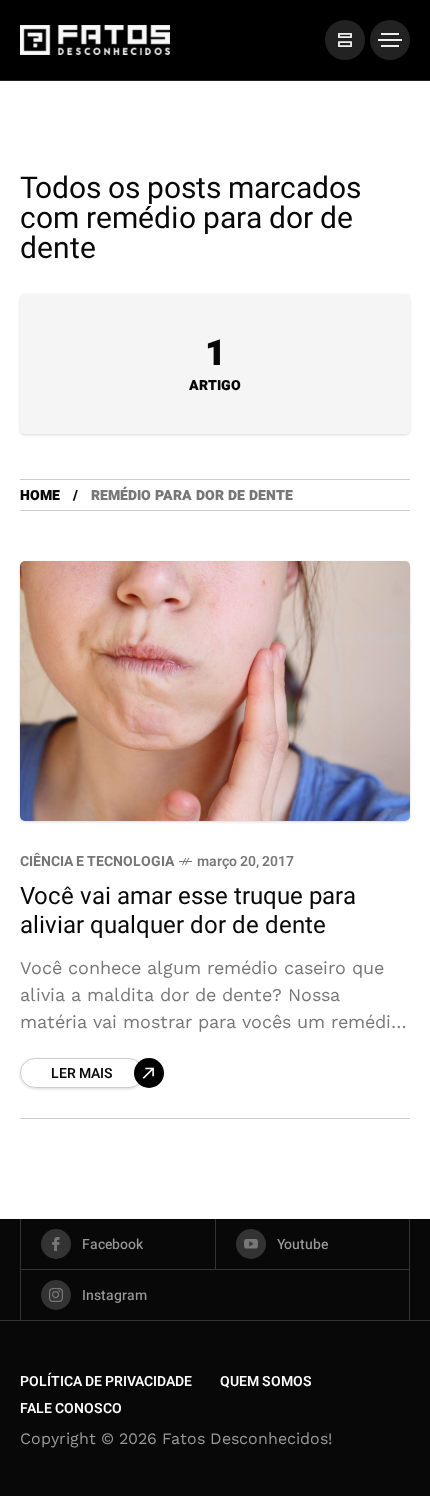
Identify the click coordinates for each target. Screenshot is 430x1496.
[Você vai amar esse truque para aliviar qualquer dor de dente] (215, 691)
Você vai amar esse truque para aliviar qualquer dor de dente (188, 911)
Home (40, 495)
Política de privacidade (106, 1381)
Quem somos (266, 1381)
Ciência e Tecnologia (97, 861)
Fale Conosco (71, 1408)
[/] (345, 40)
